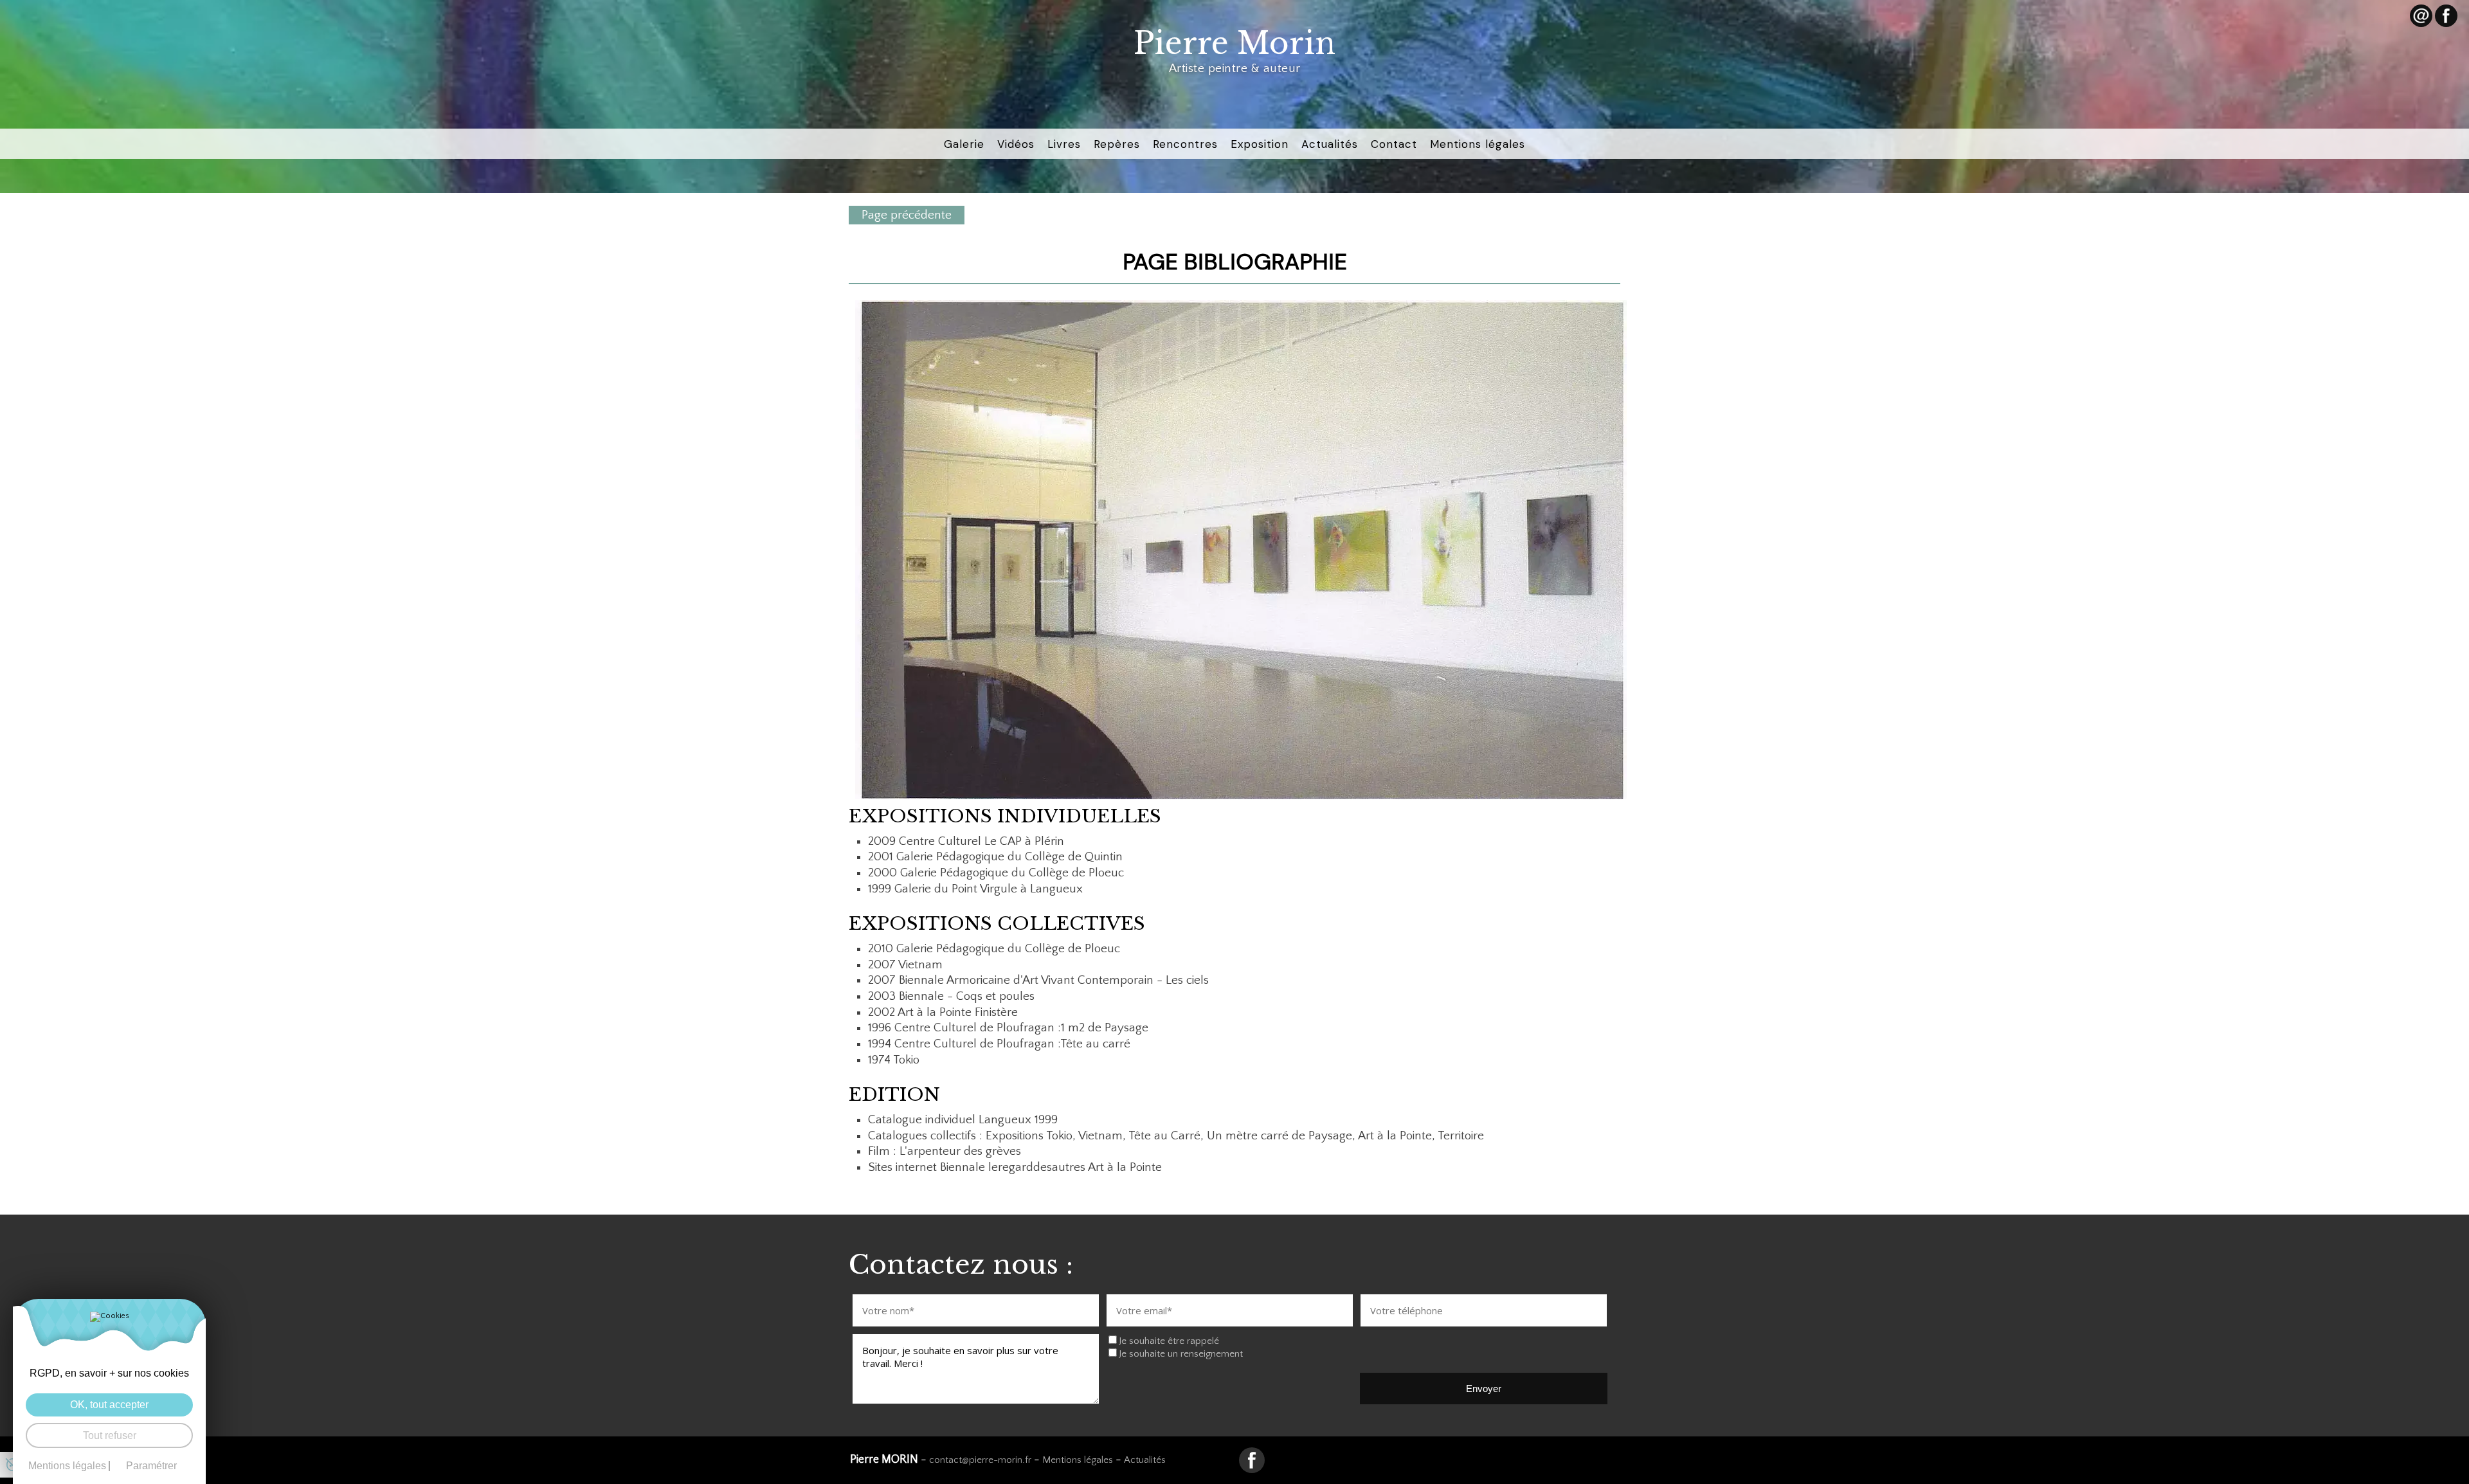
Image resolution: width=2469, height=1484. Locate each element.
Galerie (964, 144)
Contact (1394, 144)
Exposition (1260, 144)
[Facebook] (2446, 16)
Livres (1064, 144)
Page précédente (907, 215)
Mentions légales (1478, 144)
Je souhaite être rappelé (1169, 1341)
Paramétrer (151, 1466)
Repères (1117, 144)
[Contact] (2421, 16)
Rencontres (1185, 144)
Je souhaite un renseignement (1181, 1354)
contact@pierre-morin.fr (980, 1460)
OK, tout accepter (109, 1405)
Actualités (1330, 144)
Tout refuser (110, 1435)
